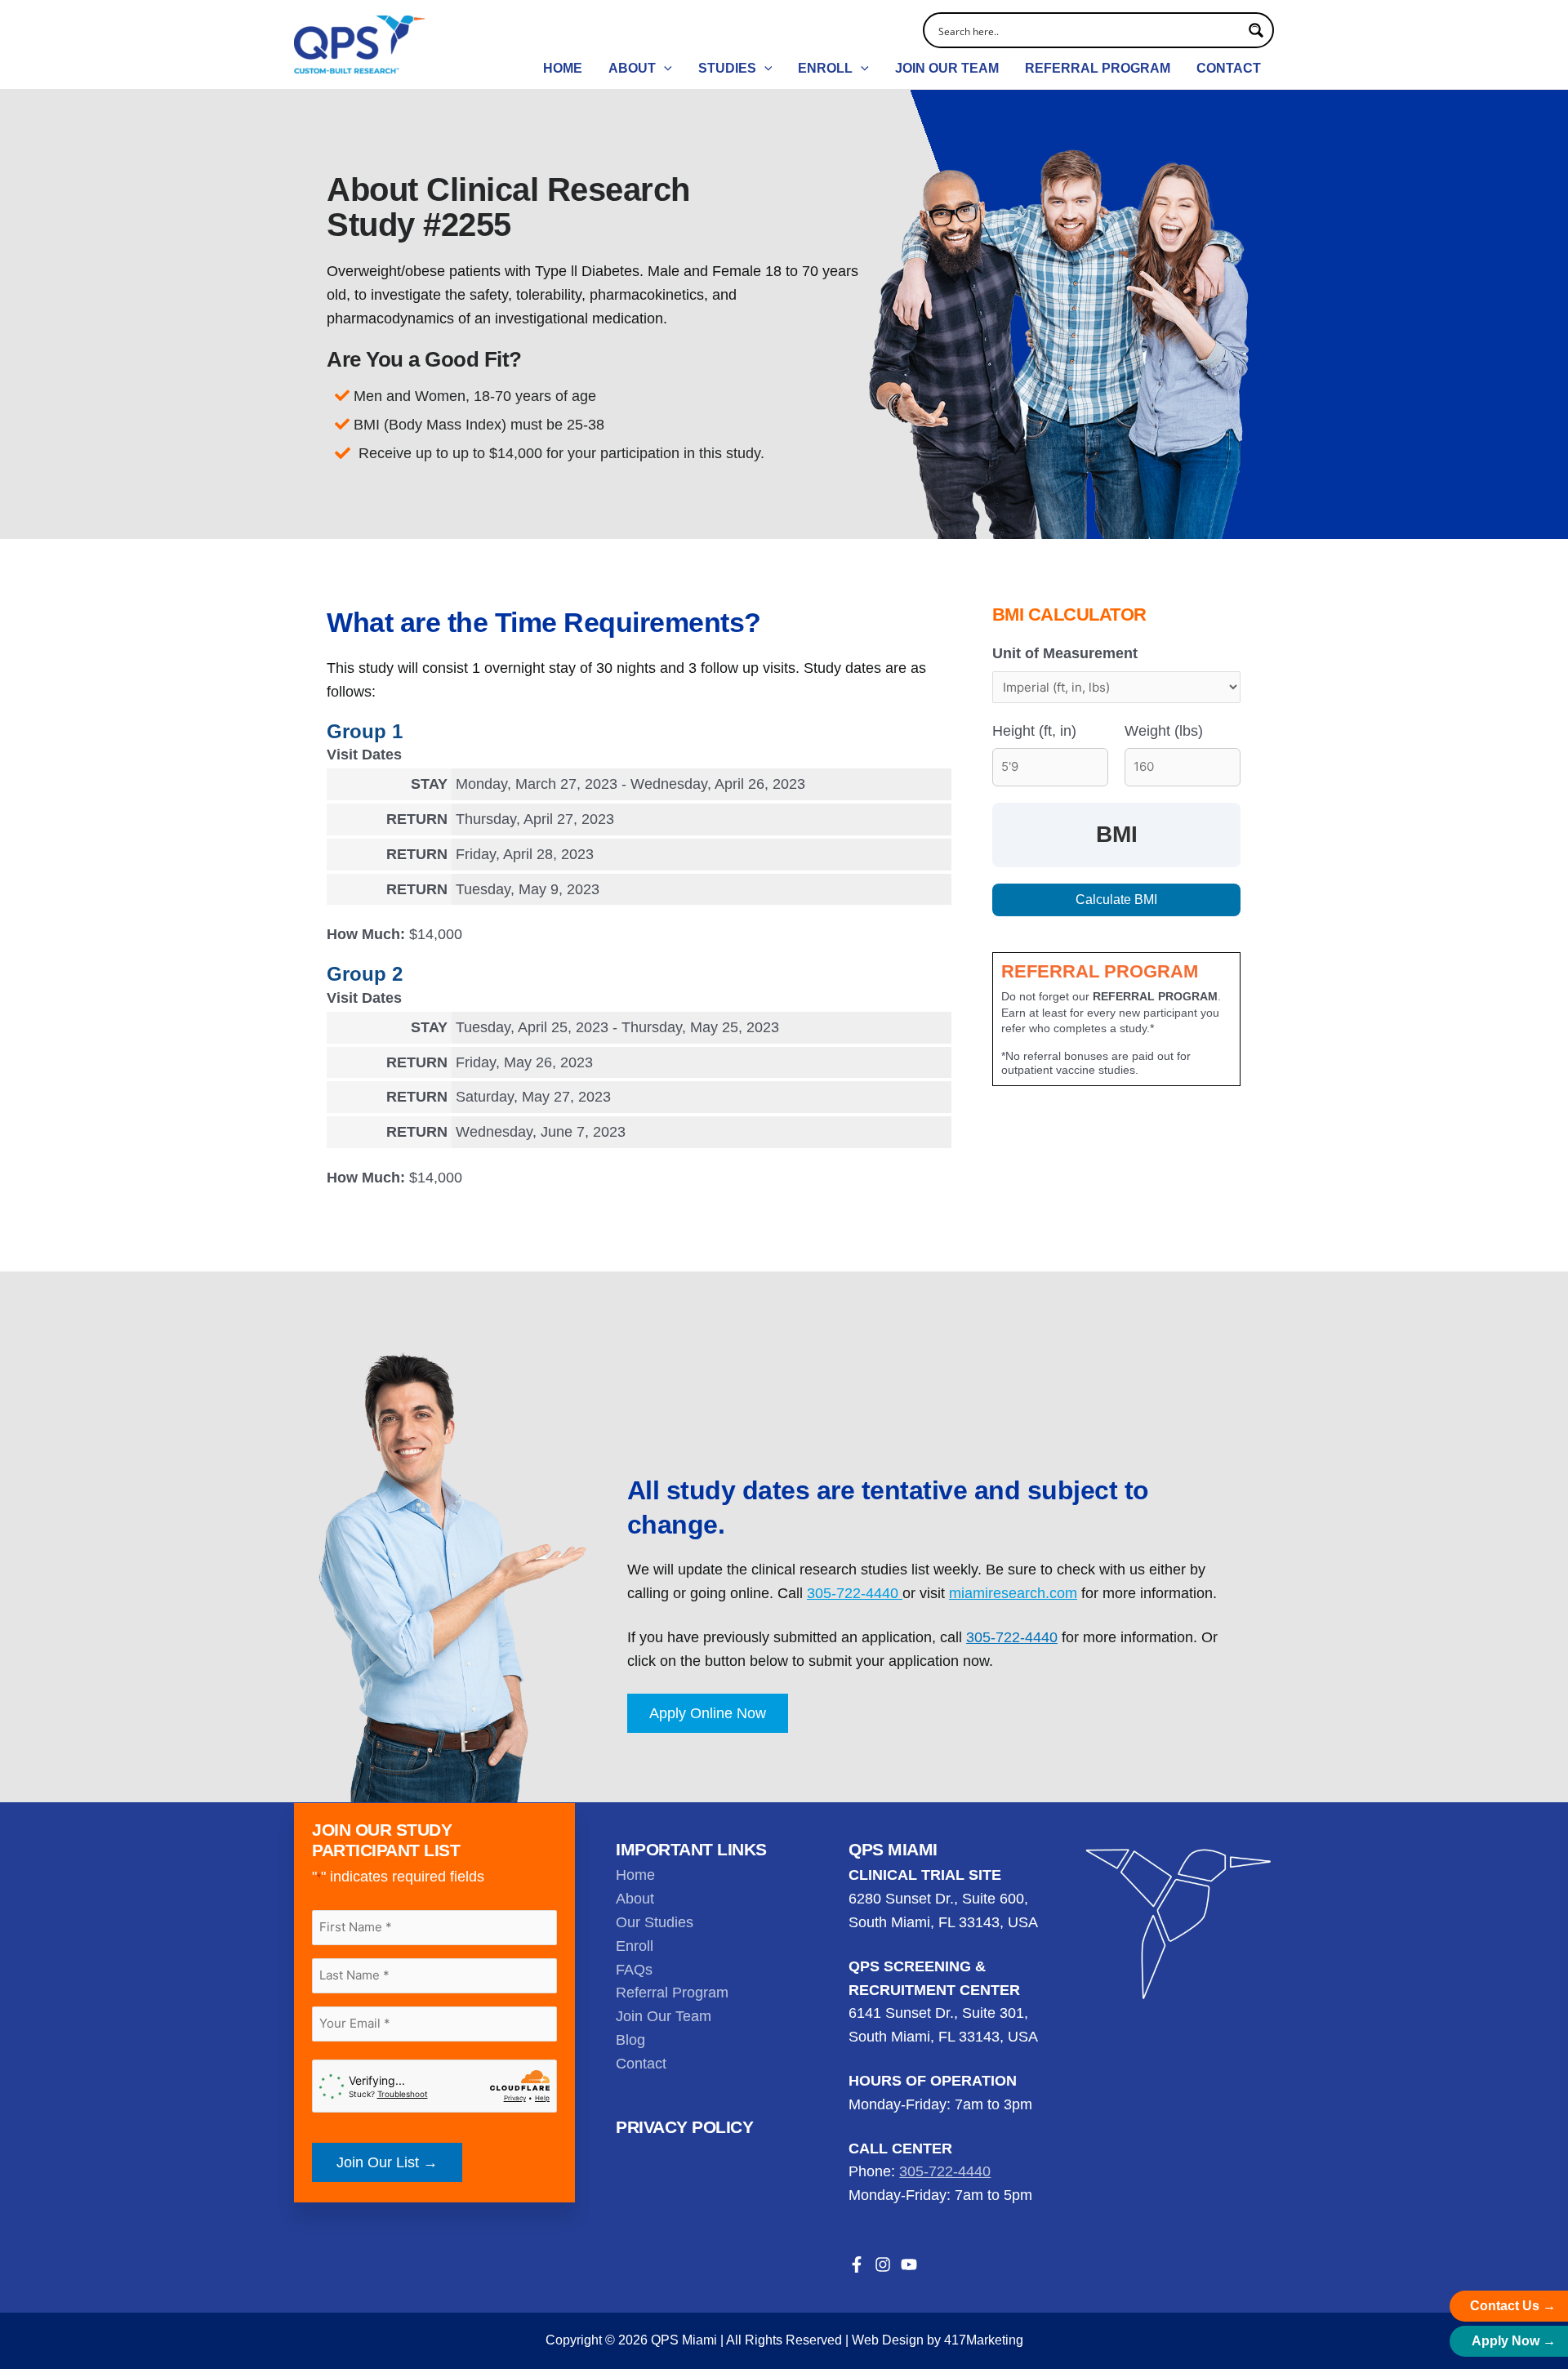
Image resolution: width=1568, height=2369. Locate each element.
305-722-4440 (855, 1593)
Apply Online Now (708, 1713)
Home (563, 68)
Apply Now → (1514, 2341)
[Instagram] (883, 2264)
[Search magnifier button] (1256, 30)
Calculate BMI (1116, 900)
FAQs (634, 1970)
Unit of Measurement (1065, 653)
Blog (630, 2040)
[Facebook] (857, 2264)
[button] (664, 69)
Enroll (825, 68)
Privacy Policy (684, 2127)
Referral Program (1098, 68)
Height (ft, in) (1034, 731)
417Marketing (984, 2340)
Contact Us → (1513, 2306)
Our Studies (655, 1922)
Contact (1229, 68)
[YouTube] (909, 2264)
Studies (727, 68)
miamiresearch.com (1013, 1593)
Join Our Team (947, 68)
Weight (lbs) (1164, 731)
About (632, 68)
